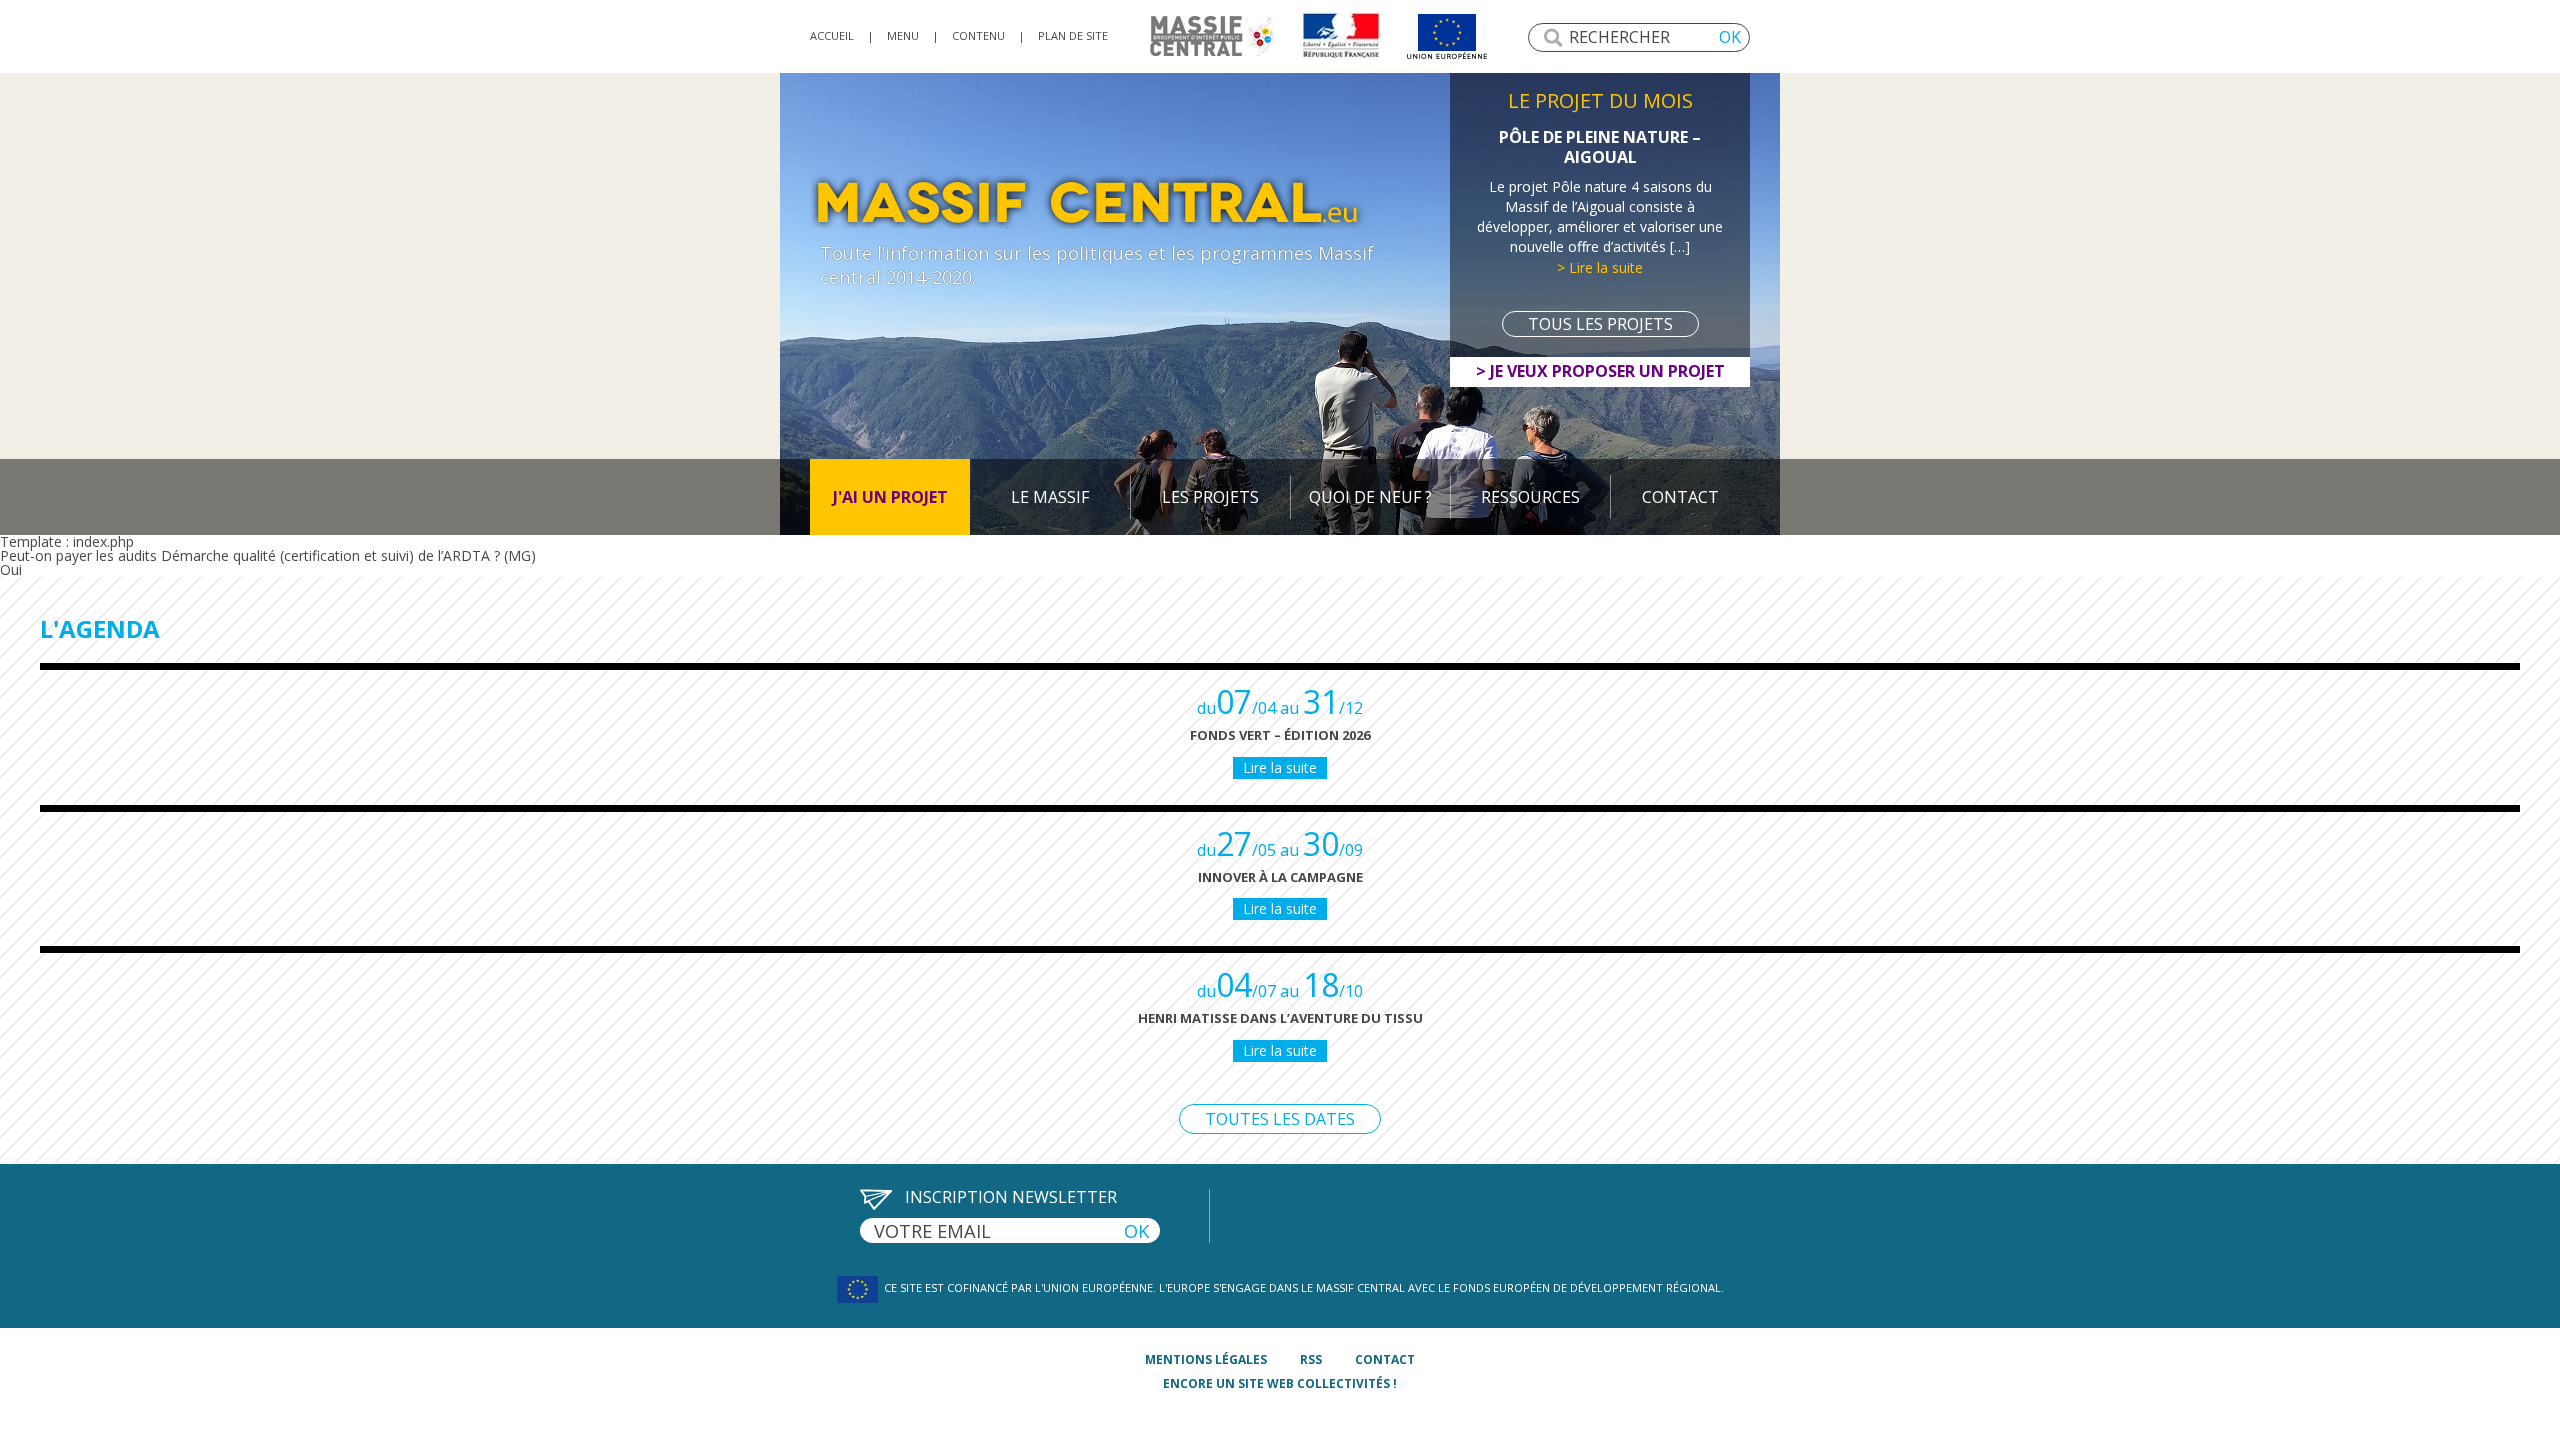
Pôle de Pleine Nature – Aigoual (1600, 147)
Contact (1680, 497)
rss (1311, 1359)
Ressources (1530, 497)
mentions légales (1206, 1359)
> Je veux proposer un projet (1600, 371)
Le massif (1050, 497)
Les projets (1210, 497)
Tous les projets (1600, 324)
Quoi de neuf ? (1370, 497)
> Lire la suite (1600, 267)
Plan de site (1073, 35)
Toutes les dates (1280, 1119)
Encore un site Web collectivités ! (1280, 1383)
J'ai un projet (890, 497)
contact (1385, 1359)
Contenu (978, 35)
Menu (903, 35)
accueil (832, 35)
